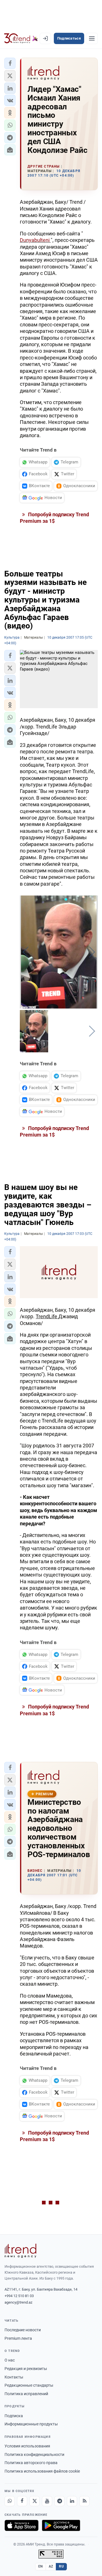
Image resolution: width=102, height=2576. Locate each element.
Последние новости (23, 2330)
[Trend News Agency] (20, 2251)
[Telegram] (59, 2501)
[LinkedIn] (72, 2501)
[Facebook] (22, 2501)
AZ (51, 2566)
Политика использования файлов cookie (42, 2471)
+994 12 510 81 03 (19, 2296)
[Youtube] (47, 2501)
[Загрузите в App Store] (22, 2525)
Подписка (14, 2416)
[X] (35, 2501)
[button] (10, 63)
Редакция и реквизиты (26, 2369)
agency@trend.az (18, 2302)
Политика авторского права (31, 2463)
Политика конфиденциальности (34, 2454)
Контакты (14, 2377)
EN (41, 2566)
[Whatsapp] (10, 2501)
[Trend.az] (21, 38)
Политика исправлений (26, 2394)
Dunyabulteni (35, 240)
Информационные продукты (31, 2424)
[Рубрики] (92, 38)
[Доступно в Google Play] (61, 2525)
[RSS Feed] (84, 2501)
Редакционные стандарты (29, 2385)
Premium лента (18, 2338)
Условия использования (27, 2446)
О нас (10, 2360)
